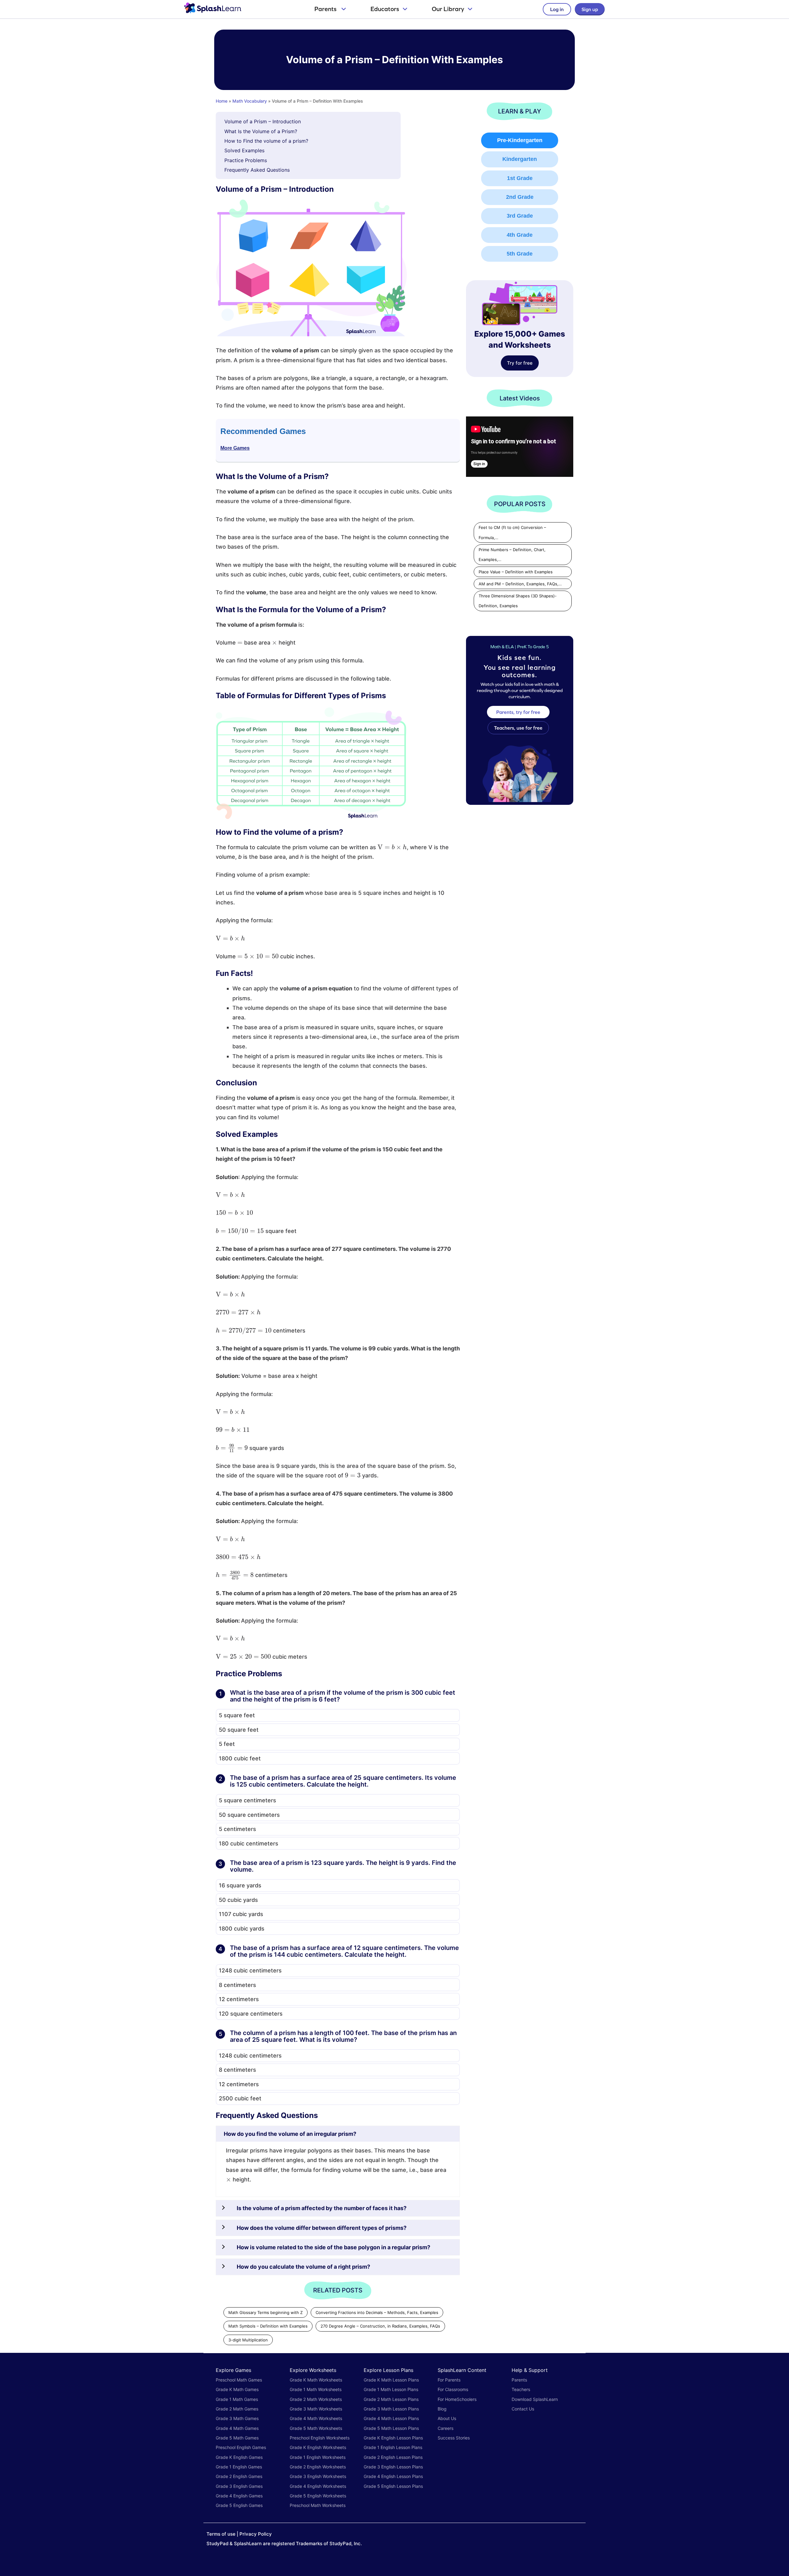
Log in (557, 9)
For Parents (449, 2380)
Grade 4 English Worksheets (318, 2486)
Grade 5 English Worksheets (318, 2496)
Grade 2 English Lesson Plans (393, 2457)
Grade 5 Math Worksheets (316, 2428)
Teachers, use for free (518, 728)
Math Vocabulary (250, 101)
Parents (326, 9)
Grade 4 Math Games (237, 2428)
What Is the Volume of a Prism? (261, 131)
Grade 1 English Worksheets (318, 2457)
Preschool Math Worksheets (318, 2505)
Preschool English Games (241, 2447)
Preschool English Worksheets (320, 2438)
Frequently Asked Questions (257, 170)
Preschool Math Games (239, 2380)
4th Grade (520, 235)
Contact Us (523, 2409)
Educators (385, 9)
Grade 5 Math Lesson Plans (391, 2428)
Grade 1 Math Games (237, 2399)
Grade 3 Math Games (237, 2418)
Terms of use (221, 2534)
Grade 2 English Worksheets (318, 2467)
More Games (235, 448)
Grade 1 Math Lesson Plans (391, 2389)
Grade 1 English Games (239, 2467)
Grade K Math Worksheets (316, 2380)
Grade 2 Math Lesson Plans (391, 2399)
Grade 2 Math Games (237, 2409)
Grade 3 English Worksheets (318, 2476)
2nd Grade (520, 197)
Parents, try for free (518, 712)
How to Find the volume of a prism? (266, 141)
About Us (447, 2418)
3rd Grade (520, 216)
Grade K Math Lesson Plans (391, 2380)
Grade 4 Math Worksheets (316, 2418)
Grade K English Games (239, 2457)
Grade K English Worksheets (318, 2447)
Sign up (590, 9)
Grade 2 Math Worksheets (316, 2399)
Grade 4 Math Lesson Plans (391, 2418)
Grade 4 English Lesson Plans (393, 2476)
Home (222, 101)
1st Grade (520, 178)
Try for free (520, 363)
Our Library (448, 9)
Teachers (521, 2389)
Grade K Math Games (237, 2389)
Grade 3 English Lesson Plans (393, 2467)
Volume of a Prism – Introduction (263, 121)
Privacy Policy (256, 2534)
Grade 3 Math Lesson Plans (391, 2409)
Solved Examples (244, 150)
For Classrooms (453, 2389)
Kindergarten (520, 159)
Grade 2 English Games (239, 2476)
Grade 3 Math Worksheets (316, 2409)
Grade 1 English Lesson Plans (393, 2447)
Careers (446, 2428)
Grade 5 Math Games (237, 2438)
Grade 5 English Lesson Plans (393, 2486)
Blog (442, 2409)
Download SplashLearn (535, 2399)
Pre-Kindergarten (520, 140)
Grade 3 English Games (239, 2486)
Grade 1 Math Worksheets (316, 2389)
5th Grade (520, 254)
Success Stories (454, 2438)
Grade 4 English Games (239, 2496)
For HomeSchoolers (457, 2399)
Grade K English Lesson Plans (393, 2438)
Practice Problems (246, 160)
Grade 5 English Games (239, 2505)
